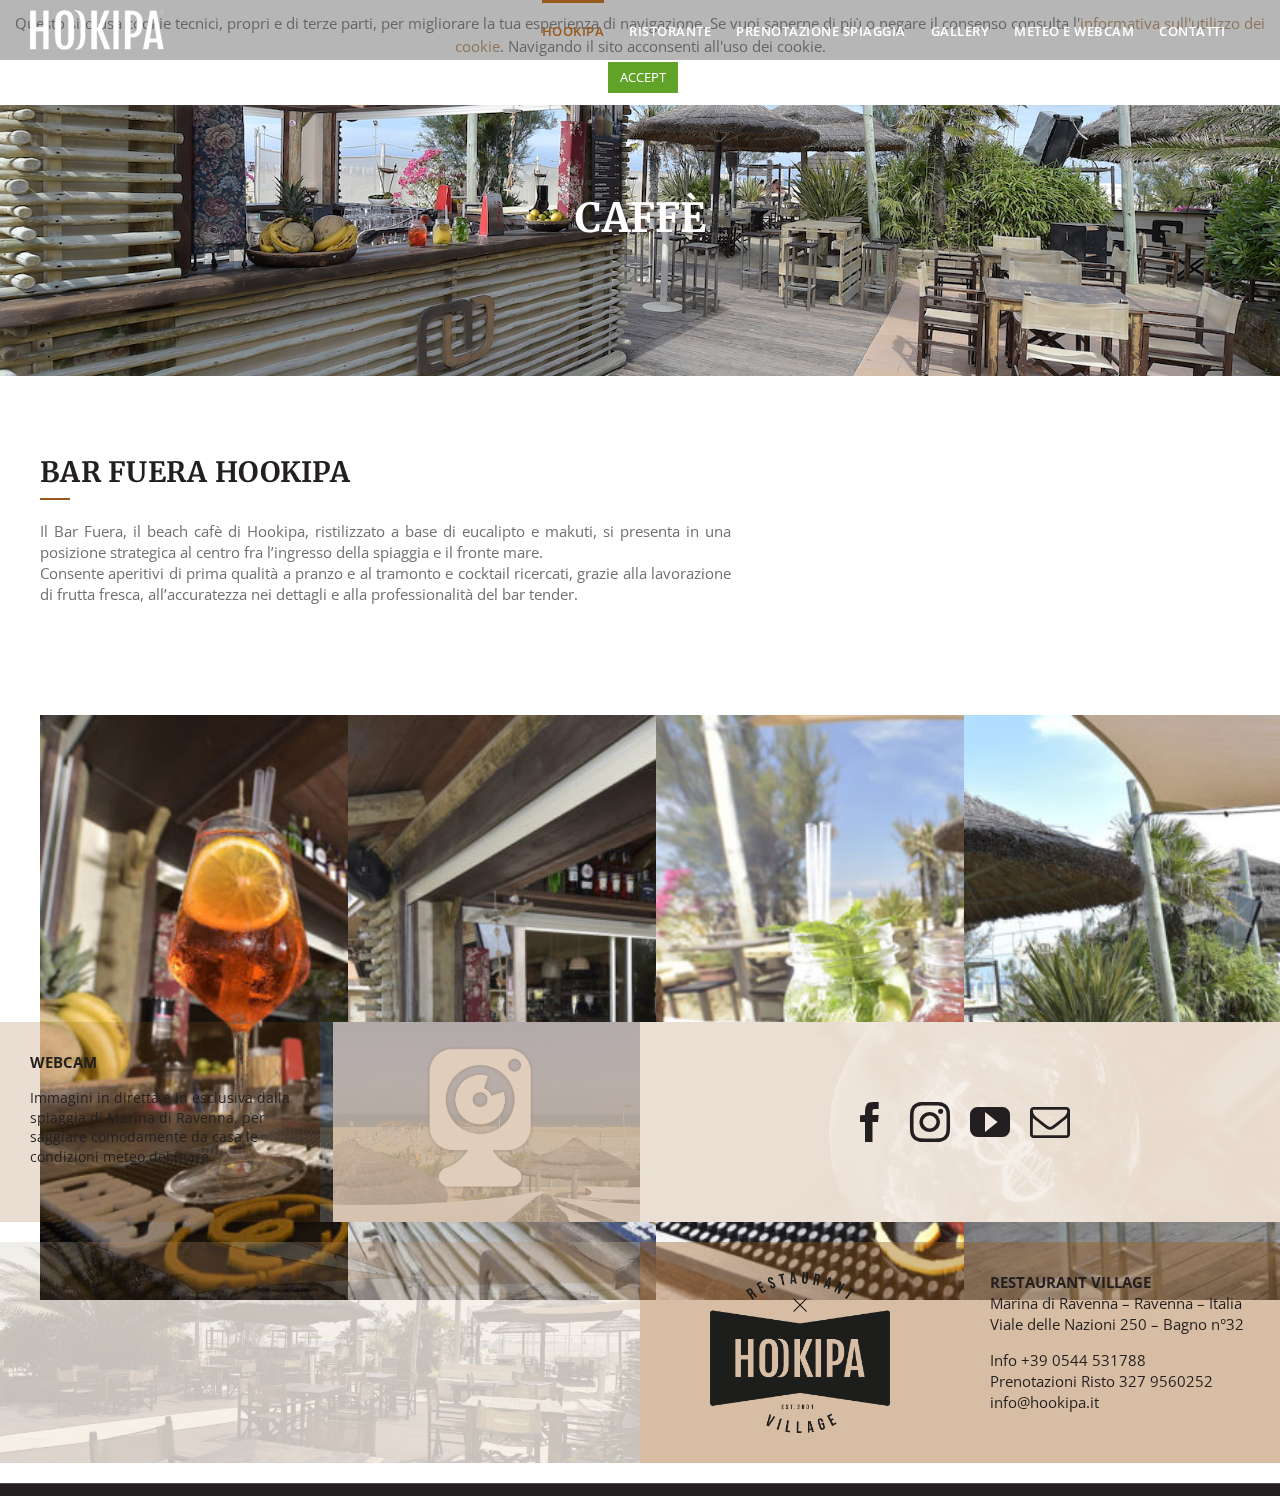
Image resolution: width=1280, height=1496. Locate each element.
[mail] (1050, 1122)
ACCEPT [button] (643, 77)
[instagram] (930, 1122)
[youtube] (990, 1122)
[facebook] (870, 1122)
